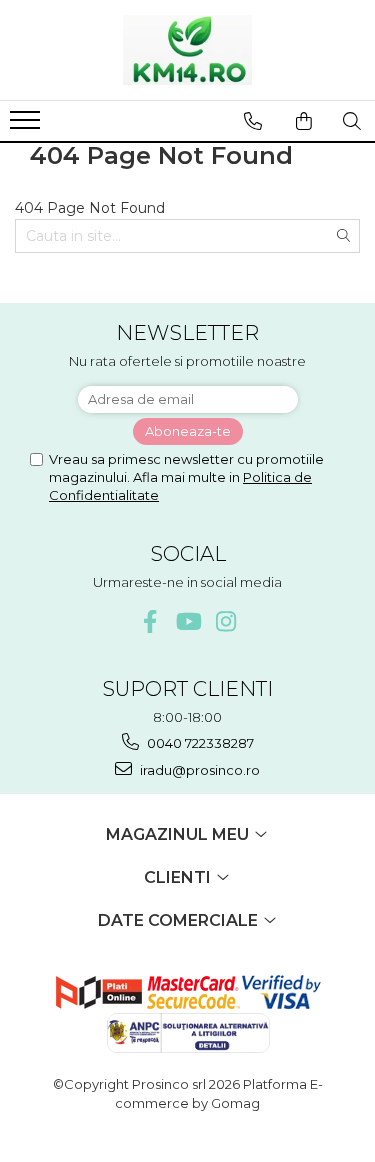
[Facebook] (149, 621)
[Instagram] (225, 621)
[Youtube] (187, 621)
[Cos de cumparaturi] (304, 121)
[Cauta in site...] (352, 121)
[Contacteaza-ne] (253, 121)
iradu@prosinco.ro (198, 770)
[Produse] (27, 126)
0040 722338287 (199, 743)
